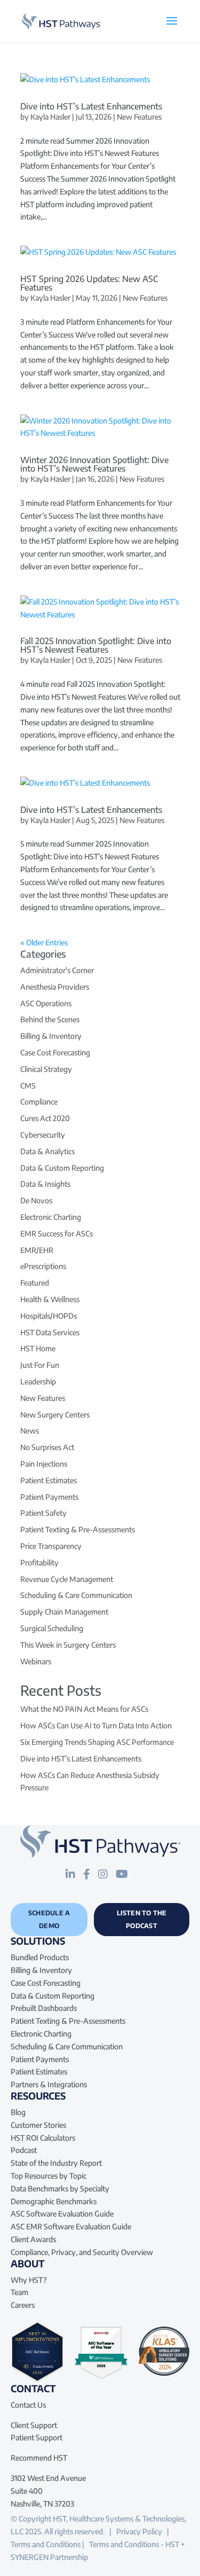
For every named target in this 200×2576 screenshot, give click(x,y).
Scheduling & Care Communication (76, 1595)
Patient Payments (49, 1497)
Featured (35, 1283)
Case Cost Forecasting (55, 1052)
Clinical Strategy (46, 1069)
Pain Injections (44, 1464)
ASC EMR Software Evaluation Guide (71, 2226)
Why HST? (29, 2280)
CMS (28, 1086)
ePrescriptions (43, 1266)
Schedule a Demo (49, 1919)
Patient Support (37, 2437)
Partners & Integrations (49, 2084)
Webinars (36, 1661)
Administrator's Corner (57, 970)
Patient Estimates (49, 1480)
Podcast (24, 2150)
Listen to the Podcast (142, 1919)
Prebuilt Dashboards (44, 2008)
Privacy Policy (139, 2531)
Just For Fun (40, 1365)
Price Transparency (51, 1546)
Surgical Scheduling (52, 1628)
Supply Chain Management (64, 1612)
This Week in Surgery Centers (68, 1645)
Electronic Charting (51, 1217)
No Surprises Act (47, 1447)
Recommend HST (39, 2458)
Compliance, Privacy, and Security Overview (82, 2252)
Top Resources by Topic (49, 2176)
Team (19, 2292)
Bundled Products (40, 1957)
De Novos (36, 1200)
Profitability (39, 1563)
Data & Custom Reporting (62, 1168)
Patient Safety (43, 1513)
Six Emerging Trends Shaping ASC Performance (97, 1742)
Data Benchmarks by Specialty (60, 2189)
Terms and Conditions (46, 2544)
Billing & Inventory (51, 1036)
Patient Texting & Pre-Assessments (78, 1529)
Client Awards (33, 2239)
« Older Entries (44, 942)
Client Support (34, 2425)
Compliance (39, 1102)
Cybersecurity (43, 1135)
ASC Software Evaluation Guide (62, 2214)
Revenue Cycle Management (67, 1579)
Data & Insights (45, 1184)
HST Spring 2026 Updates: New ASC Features (89, 283)
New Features (139, 117)
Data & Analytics (47, 1151)
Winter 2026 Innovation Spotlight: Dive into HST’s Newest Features (94, 464)
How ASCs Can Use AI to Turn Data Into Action (96, 1725)
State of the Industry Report (56, 2163)
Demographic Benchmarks (54, 2201)
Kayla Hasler (50, 117)
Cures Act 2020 (45, 1118)
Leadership (38, 1381)
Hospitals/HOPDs (49, 1316)
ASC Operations (46, 1003)
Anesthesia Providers (55, 987)
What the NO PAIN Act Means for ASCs (84, 1709)
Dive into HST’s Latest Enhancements (91, 106)
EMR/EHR (37, 1250)
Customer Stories (38, 2125)
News (30, 1431)
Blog (18, 2112)
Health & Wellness (50, 1299)
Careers (23, 2305)
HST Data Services (50, 1332)
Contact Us (28, 2405)
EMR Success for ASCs (57, 1234)
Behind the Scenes (50, 1019)
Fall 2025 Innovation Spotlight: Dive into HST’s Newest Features (96, 645)
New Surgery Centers (55, 1415)
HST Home (38, 1348)
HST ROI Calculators (43, 2138)
